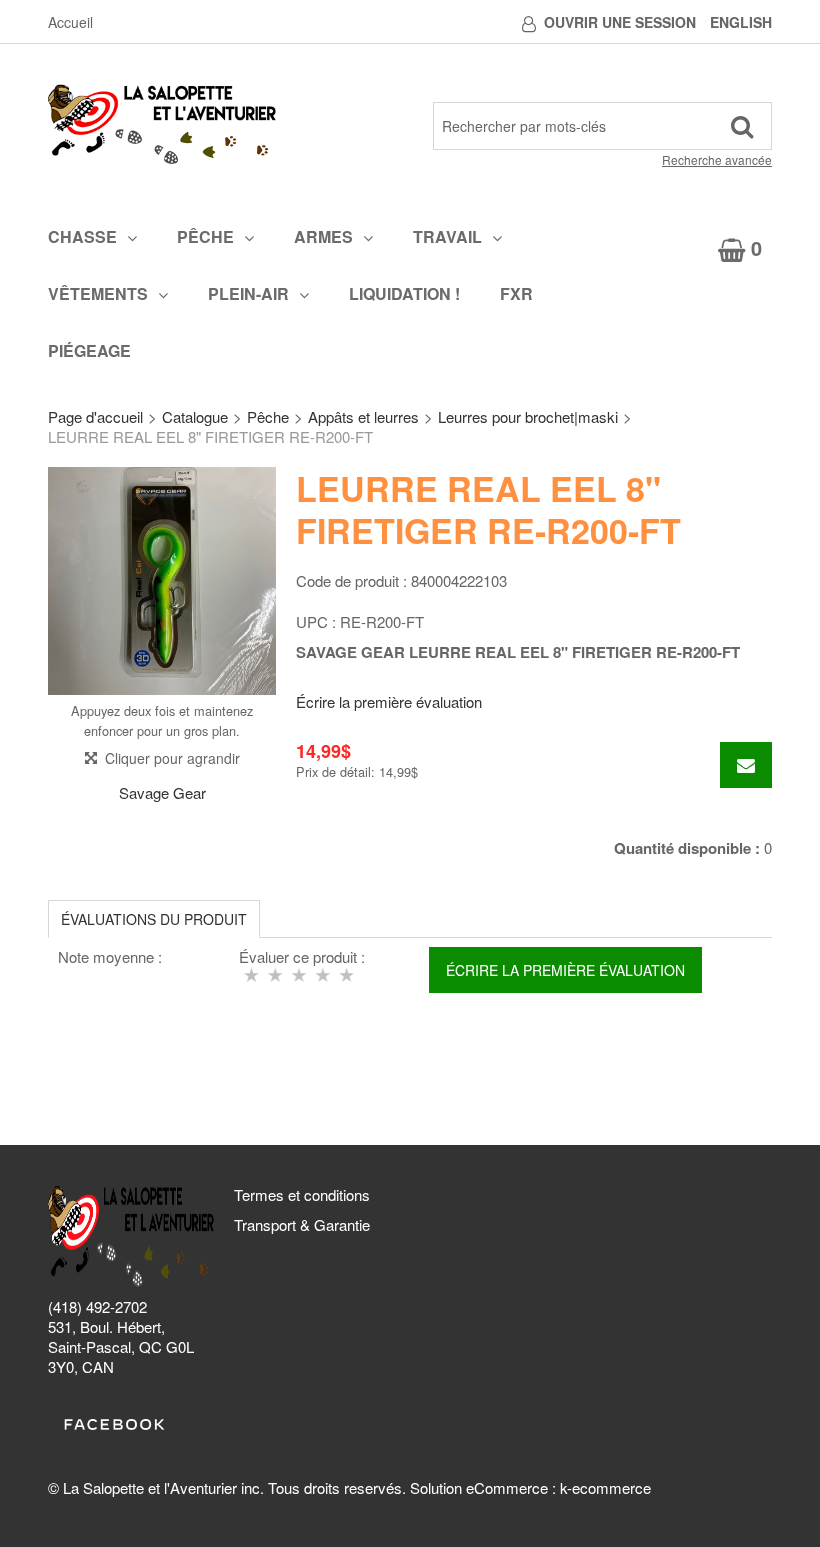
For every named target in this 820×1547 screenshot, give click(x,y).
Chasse (82, 236)
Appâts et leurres (363, 416)
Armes (323, 236)
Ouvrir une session (620, 22)
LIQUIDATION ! (404, 293)
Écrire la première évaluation (389, 701)
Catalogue (195, 416)
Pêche (205, 236)
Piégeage (89, 350)
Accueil (70, 22)
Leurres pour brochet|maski (528, 416)
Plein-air (248, 293)
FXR (516, 293)
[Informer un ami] (746, 765)
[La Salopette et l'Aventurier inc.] (162, 124)
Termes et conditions (302, 1194)
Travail (447, 236)
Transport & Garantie (302, 1224)
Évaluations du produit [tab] (154, 919)
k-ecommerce (605, 1487)
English (741, 22)
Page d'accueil (95, 416)
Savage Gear (162, 792)
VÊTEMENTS (98, 293)
